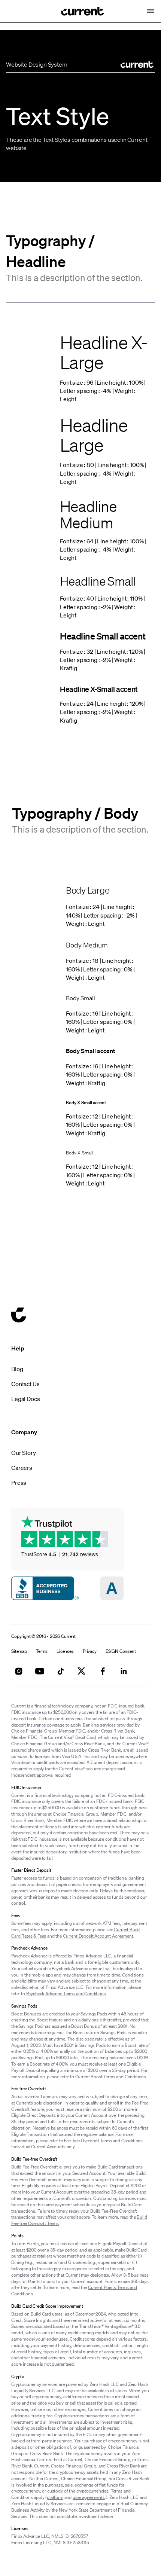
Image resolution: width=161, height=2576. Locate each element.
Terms (42, 1651)
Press (19, 1483)
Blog (17, 1369)
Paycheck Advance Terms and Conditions (66, 1994)
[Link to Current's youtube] (40, 1671)
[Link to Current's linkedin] (124, 1671)
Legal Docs (25, 1399)
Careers (22, 1468)
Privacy (90, 1651)
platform (55, 2497)
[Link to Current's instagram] (19, 1671)
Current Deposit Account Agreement (98, 1936)
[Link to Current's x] (82, 1671)
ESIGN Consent (121, 1651)
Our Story (24, 1453)
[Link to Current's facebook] (103, 1671)
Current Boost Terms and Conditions (111, 2077)
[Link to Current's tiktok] (61, 1671)
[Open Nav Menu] (151, 11)
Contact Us (25, 1384)
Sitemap (19, 1651)
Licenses (65, 1651)
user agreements (89, 2497)
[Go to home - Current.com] (77, 11)
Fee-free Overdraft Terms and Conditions (103, 2141)
